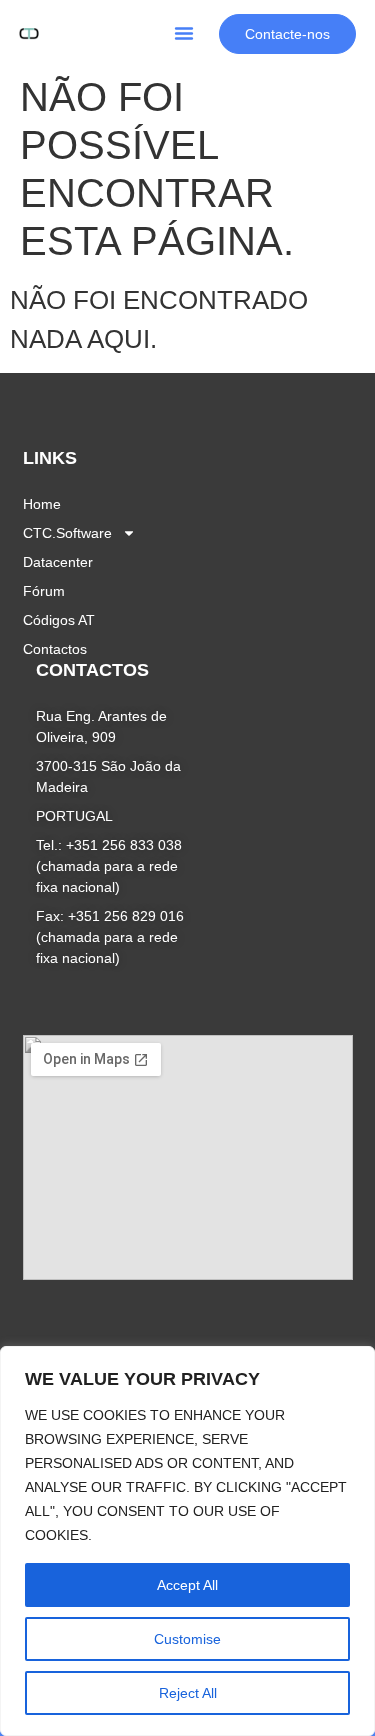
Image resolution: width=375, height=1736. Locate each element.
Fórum (44, 591)
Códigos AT (59, 620)
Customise (187, 1639)
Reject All (188, 1693)
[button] (184, 33)
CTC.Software (67, 533)
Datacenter (58, 562)
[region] (187, 1541)
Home (42, 504)
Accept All (187, 1585)
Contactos (55, 649)
